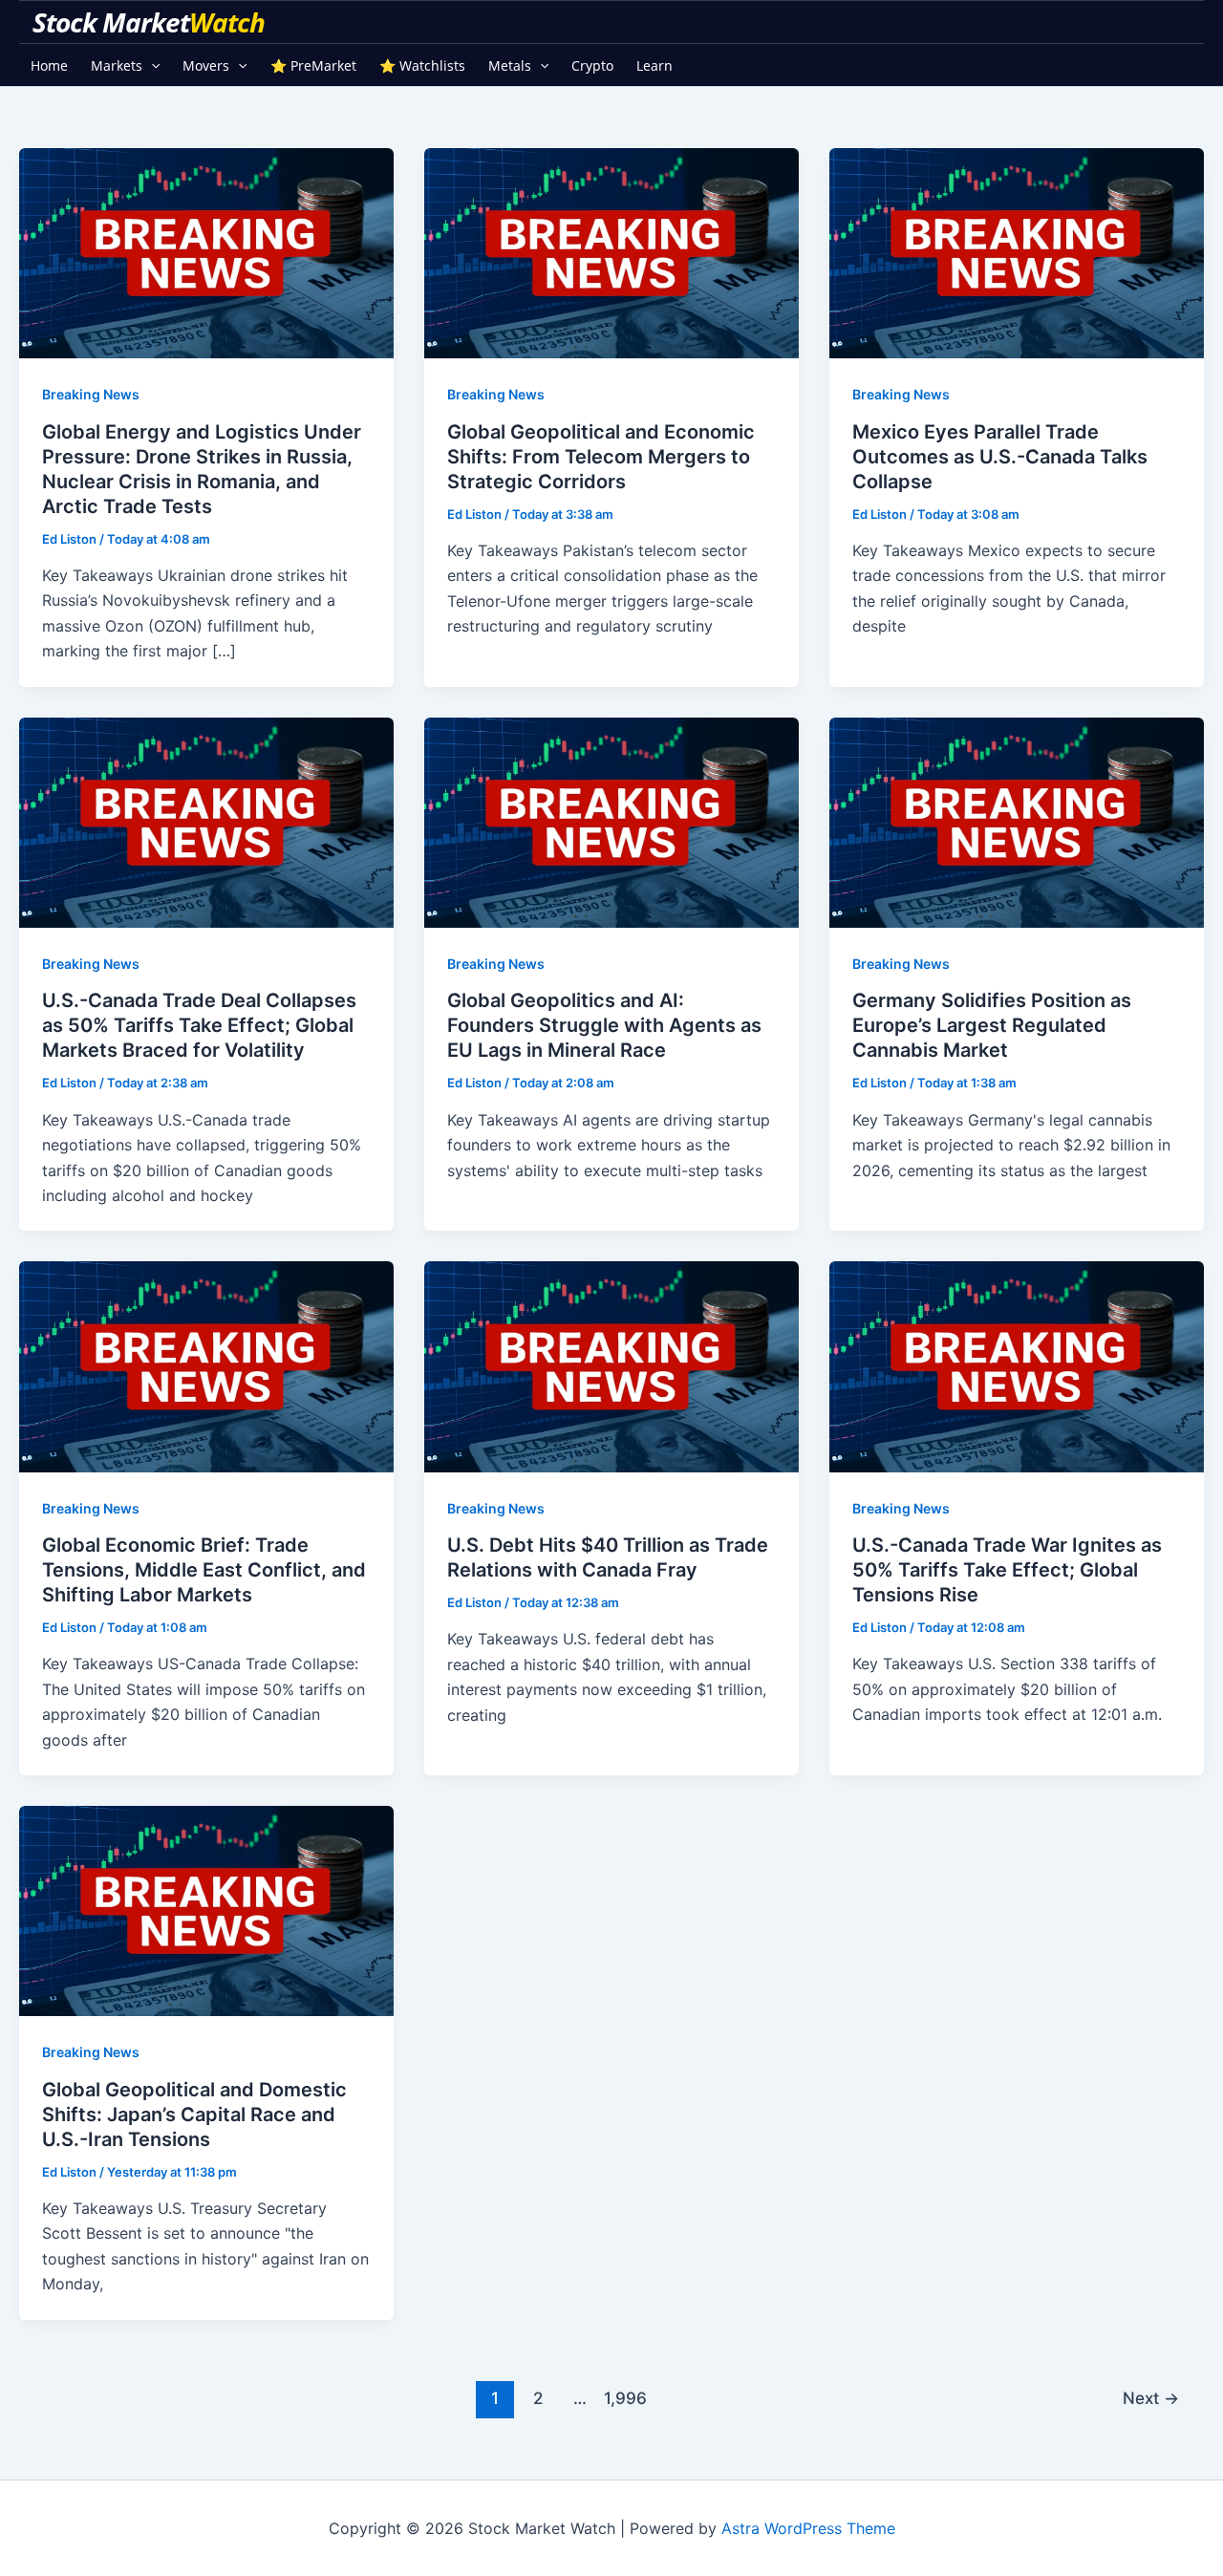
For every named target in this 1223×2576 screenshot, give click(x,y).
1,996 (623, 2398)
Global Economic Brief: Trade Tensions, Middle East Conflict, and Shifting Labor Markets (204, 1570)
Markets (117, 65)
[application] (151, 65)
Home (49, 65)
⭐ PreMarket (313, 65)
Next (1151, 2398)
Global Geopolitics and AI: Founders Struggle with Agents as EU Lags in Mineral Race (604, 1025)
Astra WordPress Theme (808, 2528)
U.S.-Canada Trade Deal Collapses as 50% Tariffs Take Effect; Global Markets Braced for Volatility (199, 1025)
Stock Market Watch (151, 22)
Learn (654, 65)
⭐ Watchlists (422, 65)
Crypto (592, 65)
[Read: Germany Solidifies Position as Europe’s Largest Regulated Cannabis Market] (1017, 821)
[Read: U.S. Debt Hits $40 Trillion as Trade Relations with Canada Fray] (611, 1365)
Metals (510, 65)
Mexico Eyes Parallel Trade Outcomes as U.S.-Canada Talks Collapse (1000, 457)
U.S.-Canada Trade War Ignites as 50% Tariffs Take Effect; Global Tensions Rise (1007, 1570)
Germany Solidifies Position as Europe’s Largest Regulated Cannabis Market (992, 1025)
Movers (206, 65)
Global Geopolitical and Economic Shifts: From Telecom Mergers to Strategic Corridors (601, 457)
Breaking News (91, 394)
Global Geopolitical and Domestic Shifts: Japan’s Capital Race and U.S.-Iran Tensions (194, 2114)
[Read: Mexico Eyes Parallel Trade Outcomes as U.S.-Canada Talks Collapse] (1017, 252)
